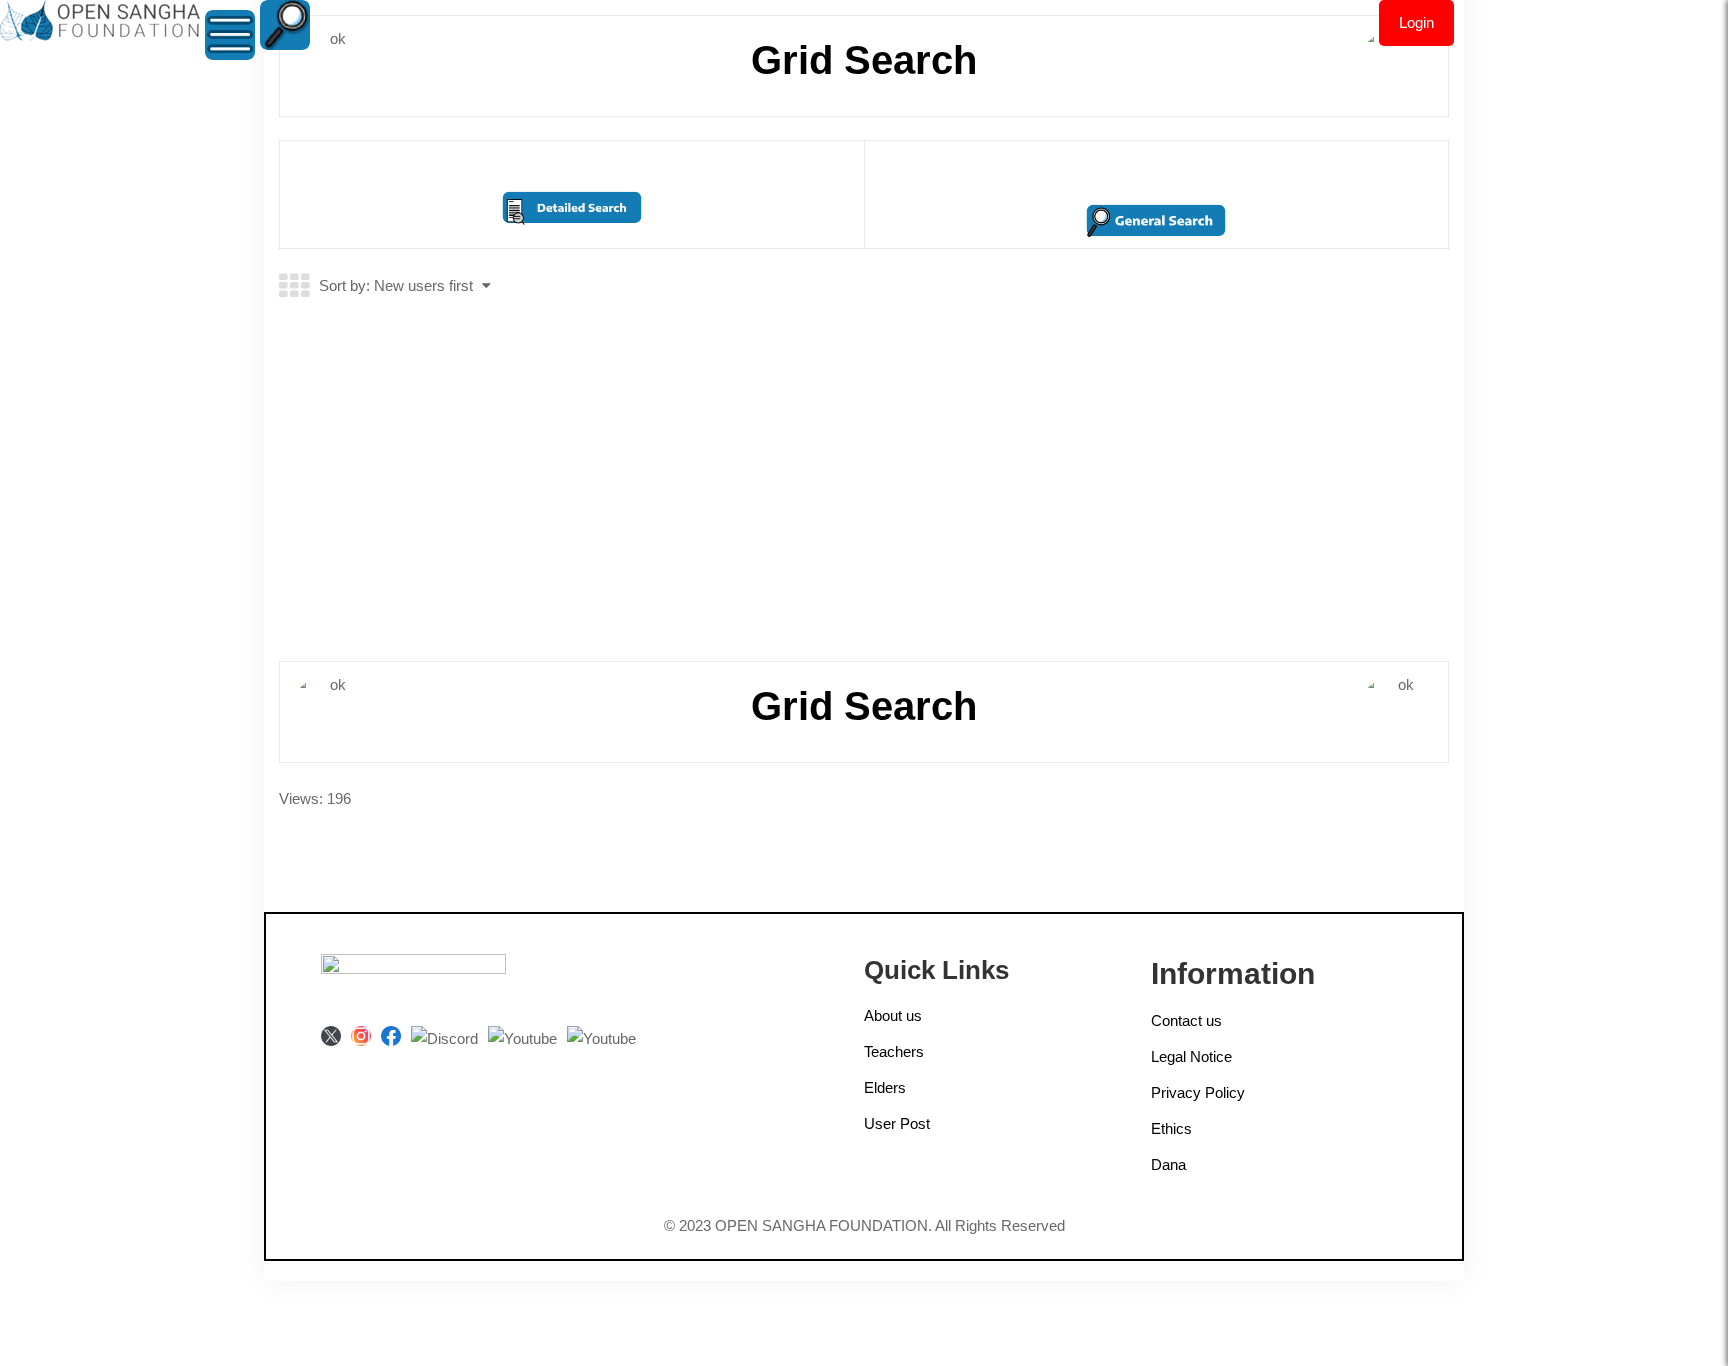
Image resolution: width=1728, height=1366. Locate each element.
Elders (885, 1087)
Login (1416, 22)
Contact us (1186, 1020)
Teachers (894, 1051)
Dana (1168, 1164)
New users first (423, 285)
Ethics (1171, 1128)
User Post (897, 1123)
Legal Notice (1191, 1056)
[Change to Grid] (294, 286)
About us (893, 1015)
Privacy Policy (1198, 1092)
